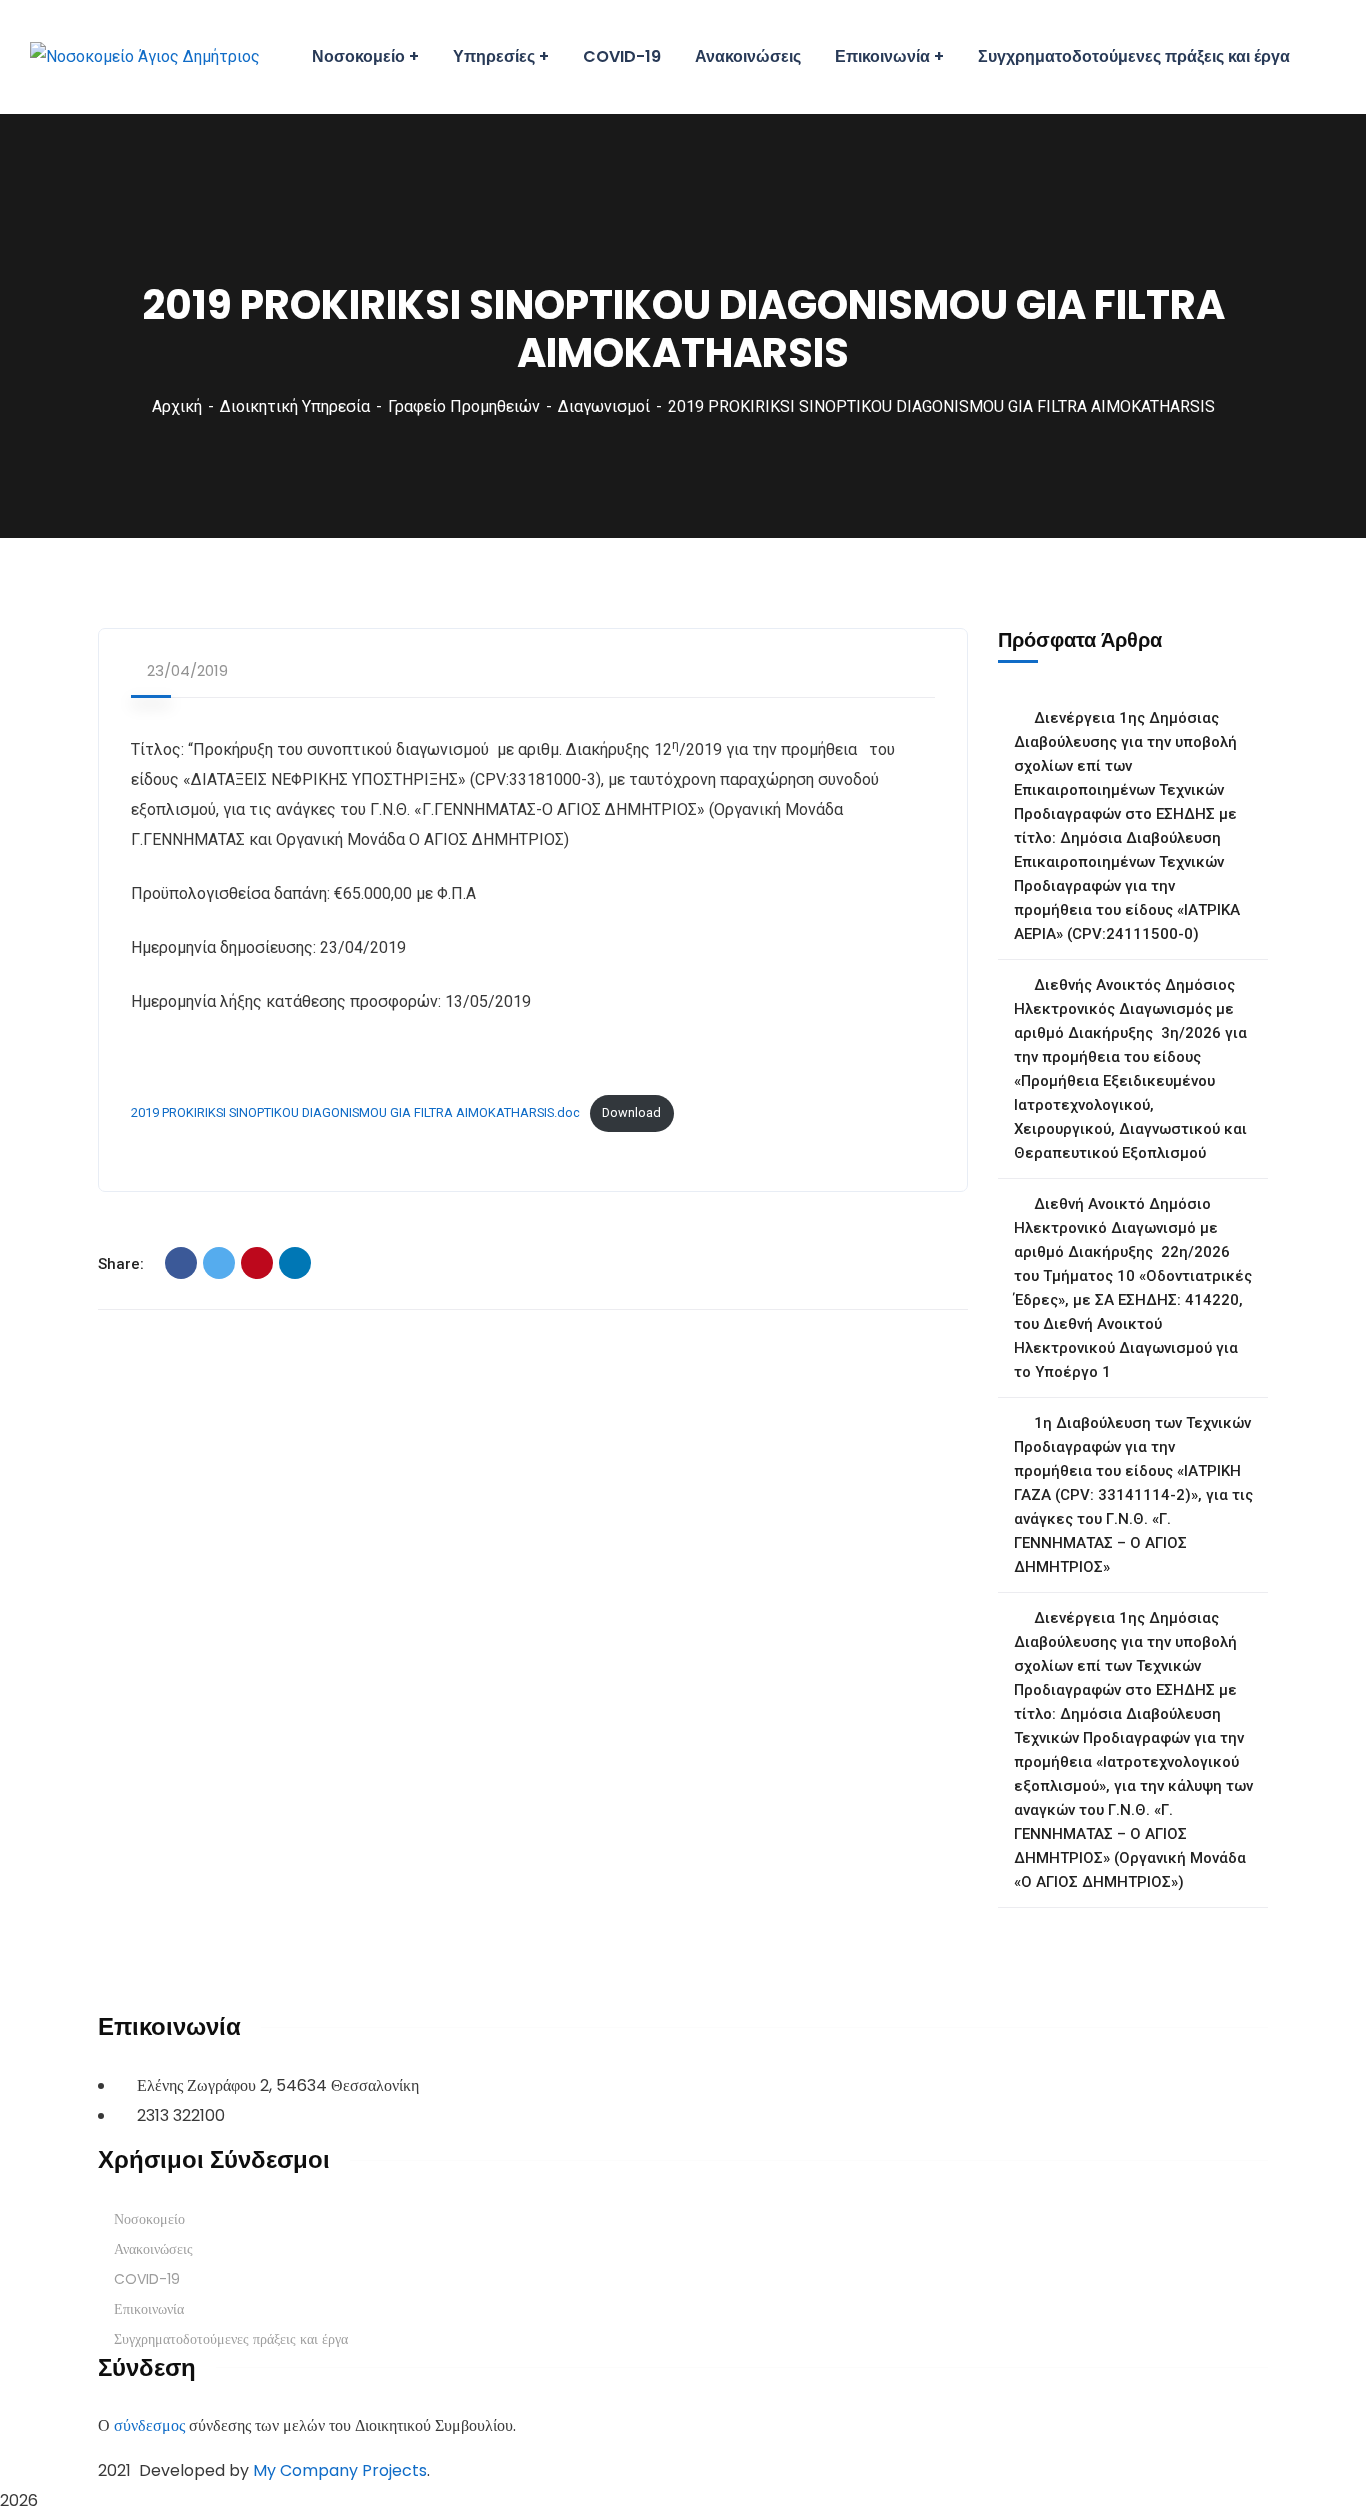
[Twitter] (219, 1263)
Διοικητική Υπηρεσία (295, 406)
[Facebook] (181, 1263)
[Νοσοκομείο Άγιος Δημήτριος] (145, 57)
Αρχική (177, 406)
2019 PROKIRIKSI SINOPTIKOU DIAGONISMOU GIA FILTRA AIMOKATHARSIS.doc (355, 1112)
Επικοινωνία (149, 2309)
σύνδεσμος (149, 2425)
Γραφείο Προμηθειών (464, 406)
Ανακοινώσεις (153, 2249)
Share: (121, 1264)
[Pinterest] (257, 1263)
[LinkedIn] (295, 1263)
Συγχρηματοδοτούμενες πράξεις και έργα (231, 2339)
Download (631, 1112)
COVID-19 (147, 2279)
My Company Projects (340, 2470)
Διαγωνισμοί (604, 406)
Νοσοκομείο (149, 2219)
